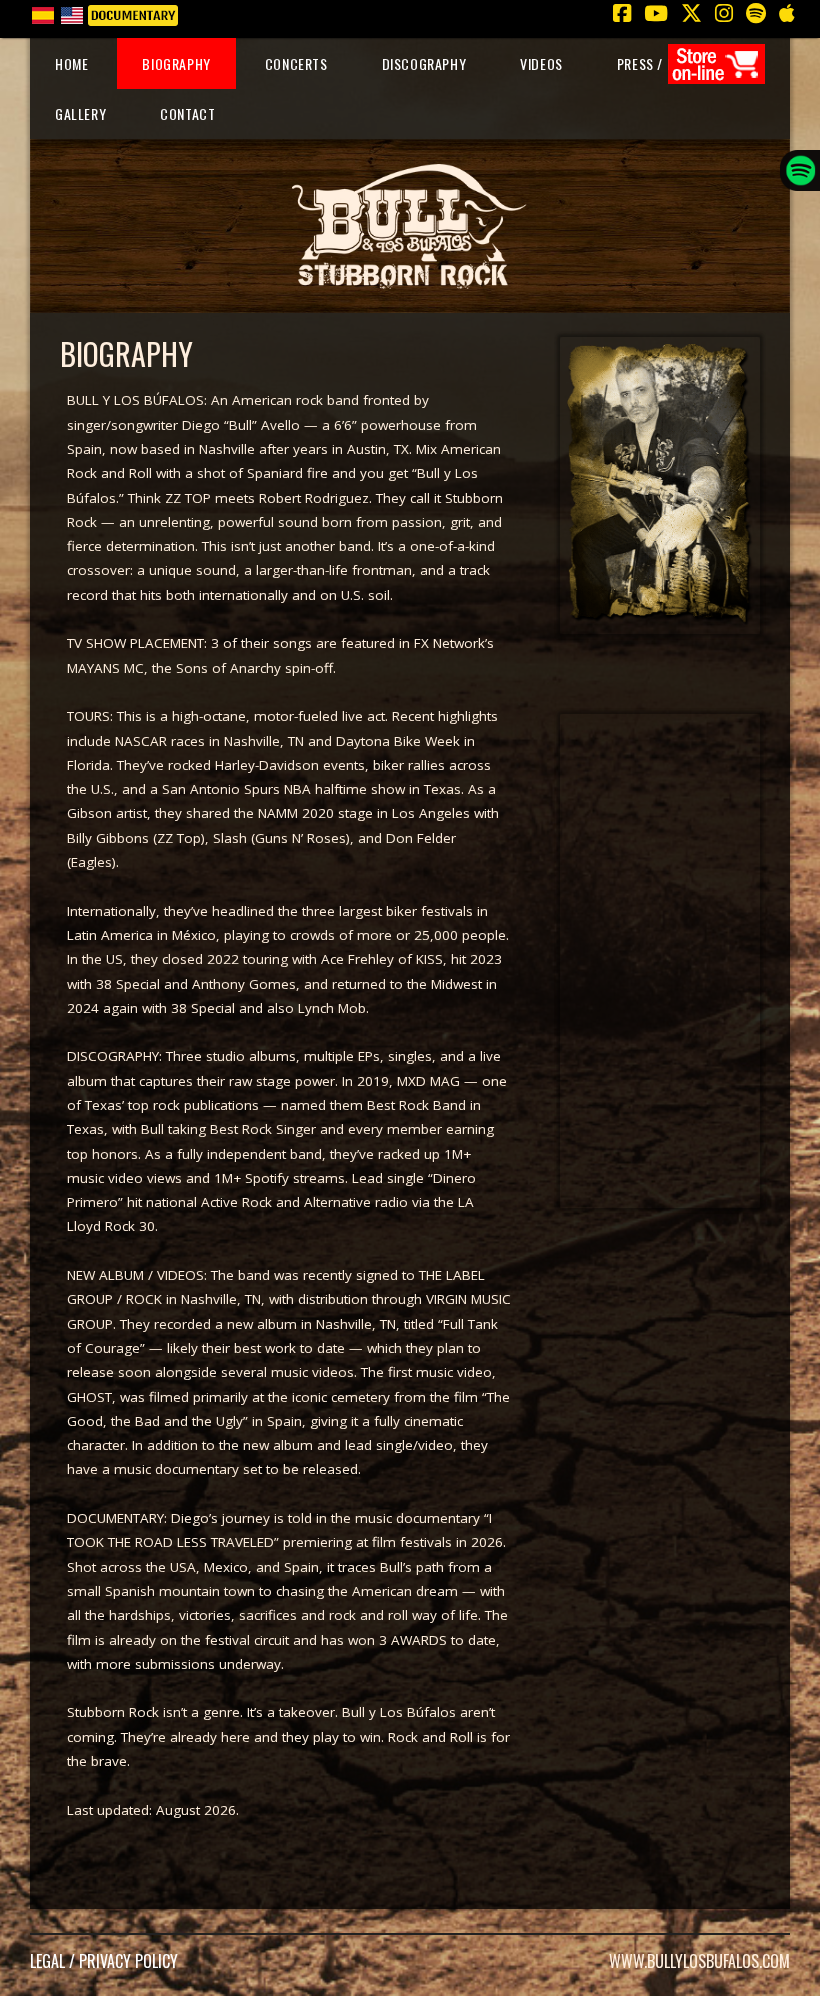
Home (71, 63)
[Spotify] (755, 13)
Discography (424, 63)
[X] (691, 13)
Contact (187, 113)
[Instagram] (723, 13)
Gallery (80, 113)
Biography (176, 63)
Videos (541, 63)
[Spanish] (42, 13)
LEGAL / (54, 1961)
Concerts (296, 63)
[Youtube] (655, 13)
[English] (71, 13)
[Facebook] (621, 13)
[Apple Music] (786, 13)
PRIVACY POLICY (128, 1961)
